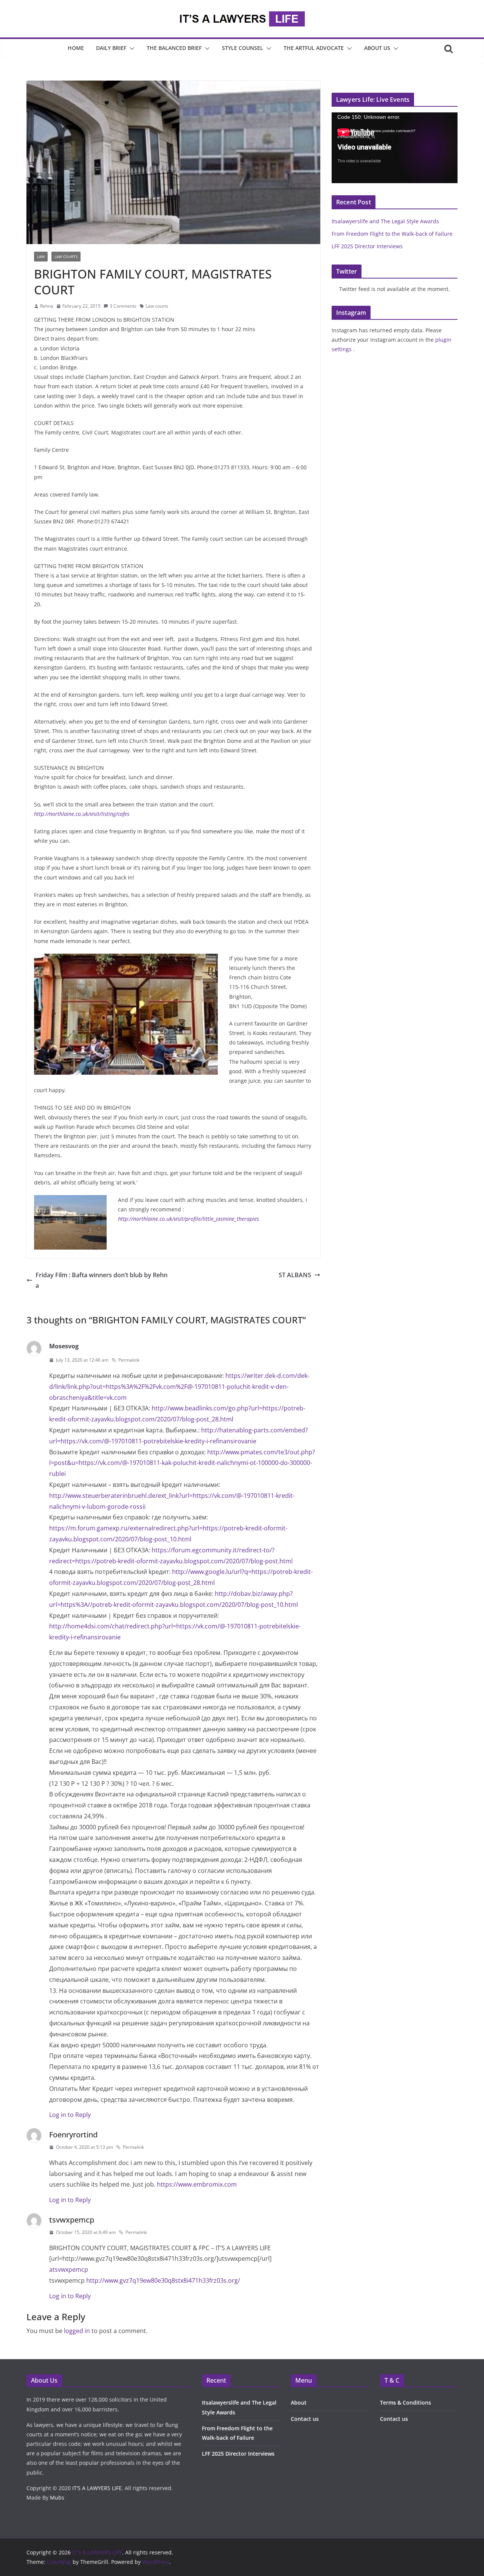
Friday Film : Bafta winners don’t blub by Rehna (102, 1280)
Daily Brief (111, 48)
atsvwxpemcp (69, 2269)
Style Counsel (243, 48)
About (299, 2402)
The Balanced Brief (174, 48)
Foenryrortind (73, 2135)
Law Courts (66, 257)
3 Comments (123, 306)
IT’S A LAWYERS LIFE (97, 2488)
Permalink (129, 1360)
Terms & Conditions (406, 2402)
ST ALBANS (295, 1275)
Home (76, 48)
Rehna (47, 306)
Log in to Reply (70, 2115)
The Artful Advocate (314, 48)
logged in (77, 2331)
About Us (377, 48)
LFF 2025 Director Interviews (367, 246)
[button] (130, 48)
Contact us (305, 2419)
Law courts (157, 306)
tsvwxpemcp (72, 2220)
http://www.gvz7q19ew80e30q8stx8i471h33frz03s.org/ (163, 2280)
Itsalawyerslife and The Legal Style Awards (385, 221)
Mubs (57, 2497)
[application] (395, 148)
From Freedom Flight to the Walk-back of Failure (392, 234)
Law (41, 257)
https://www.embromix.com (197, 2184)
